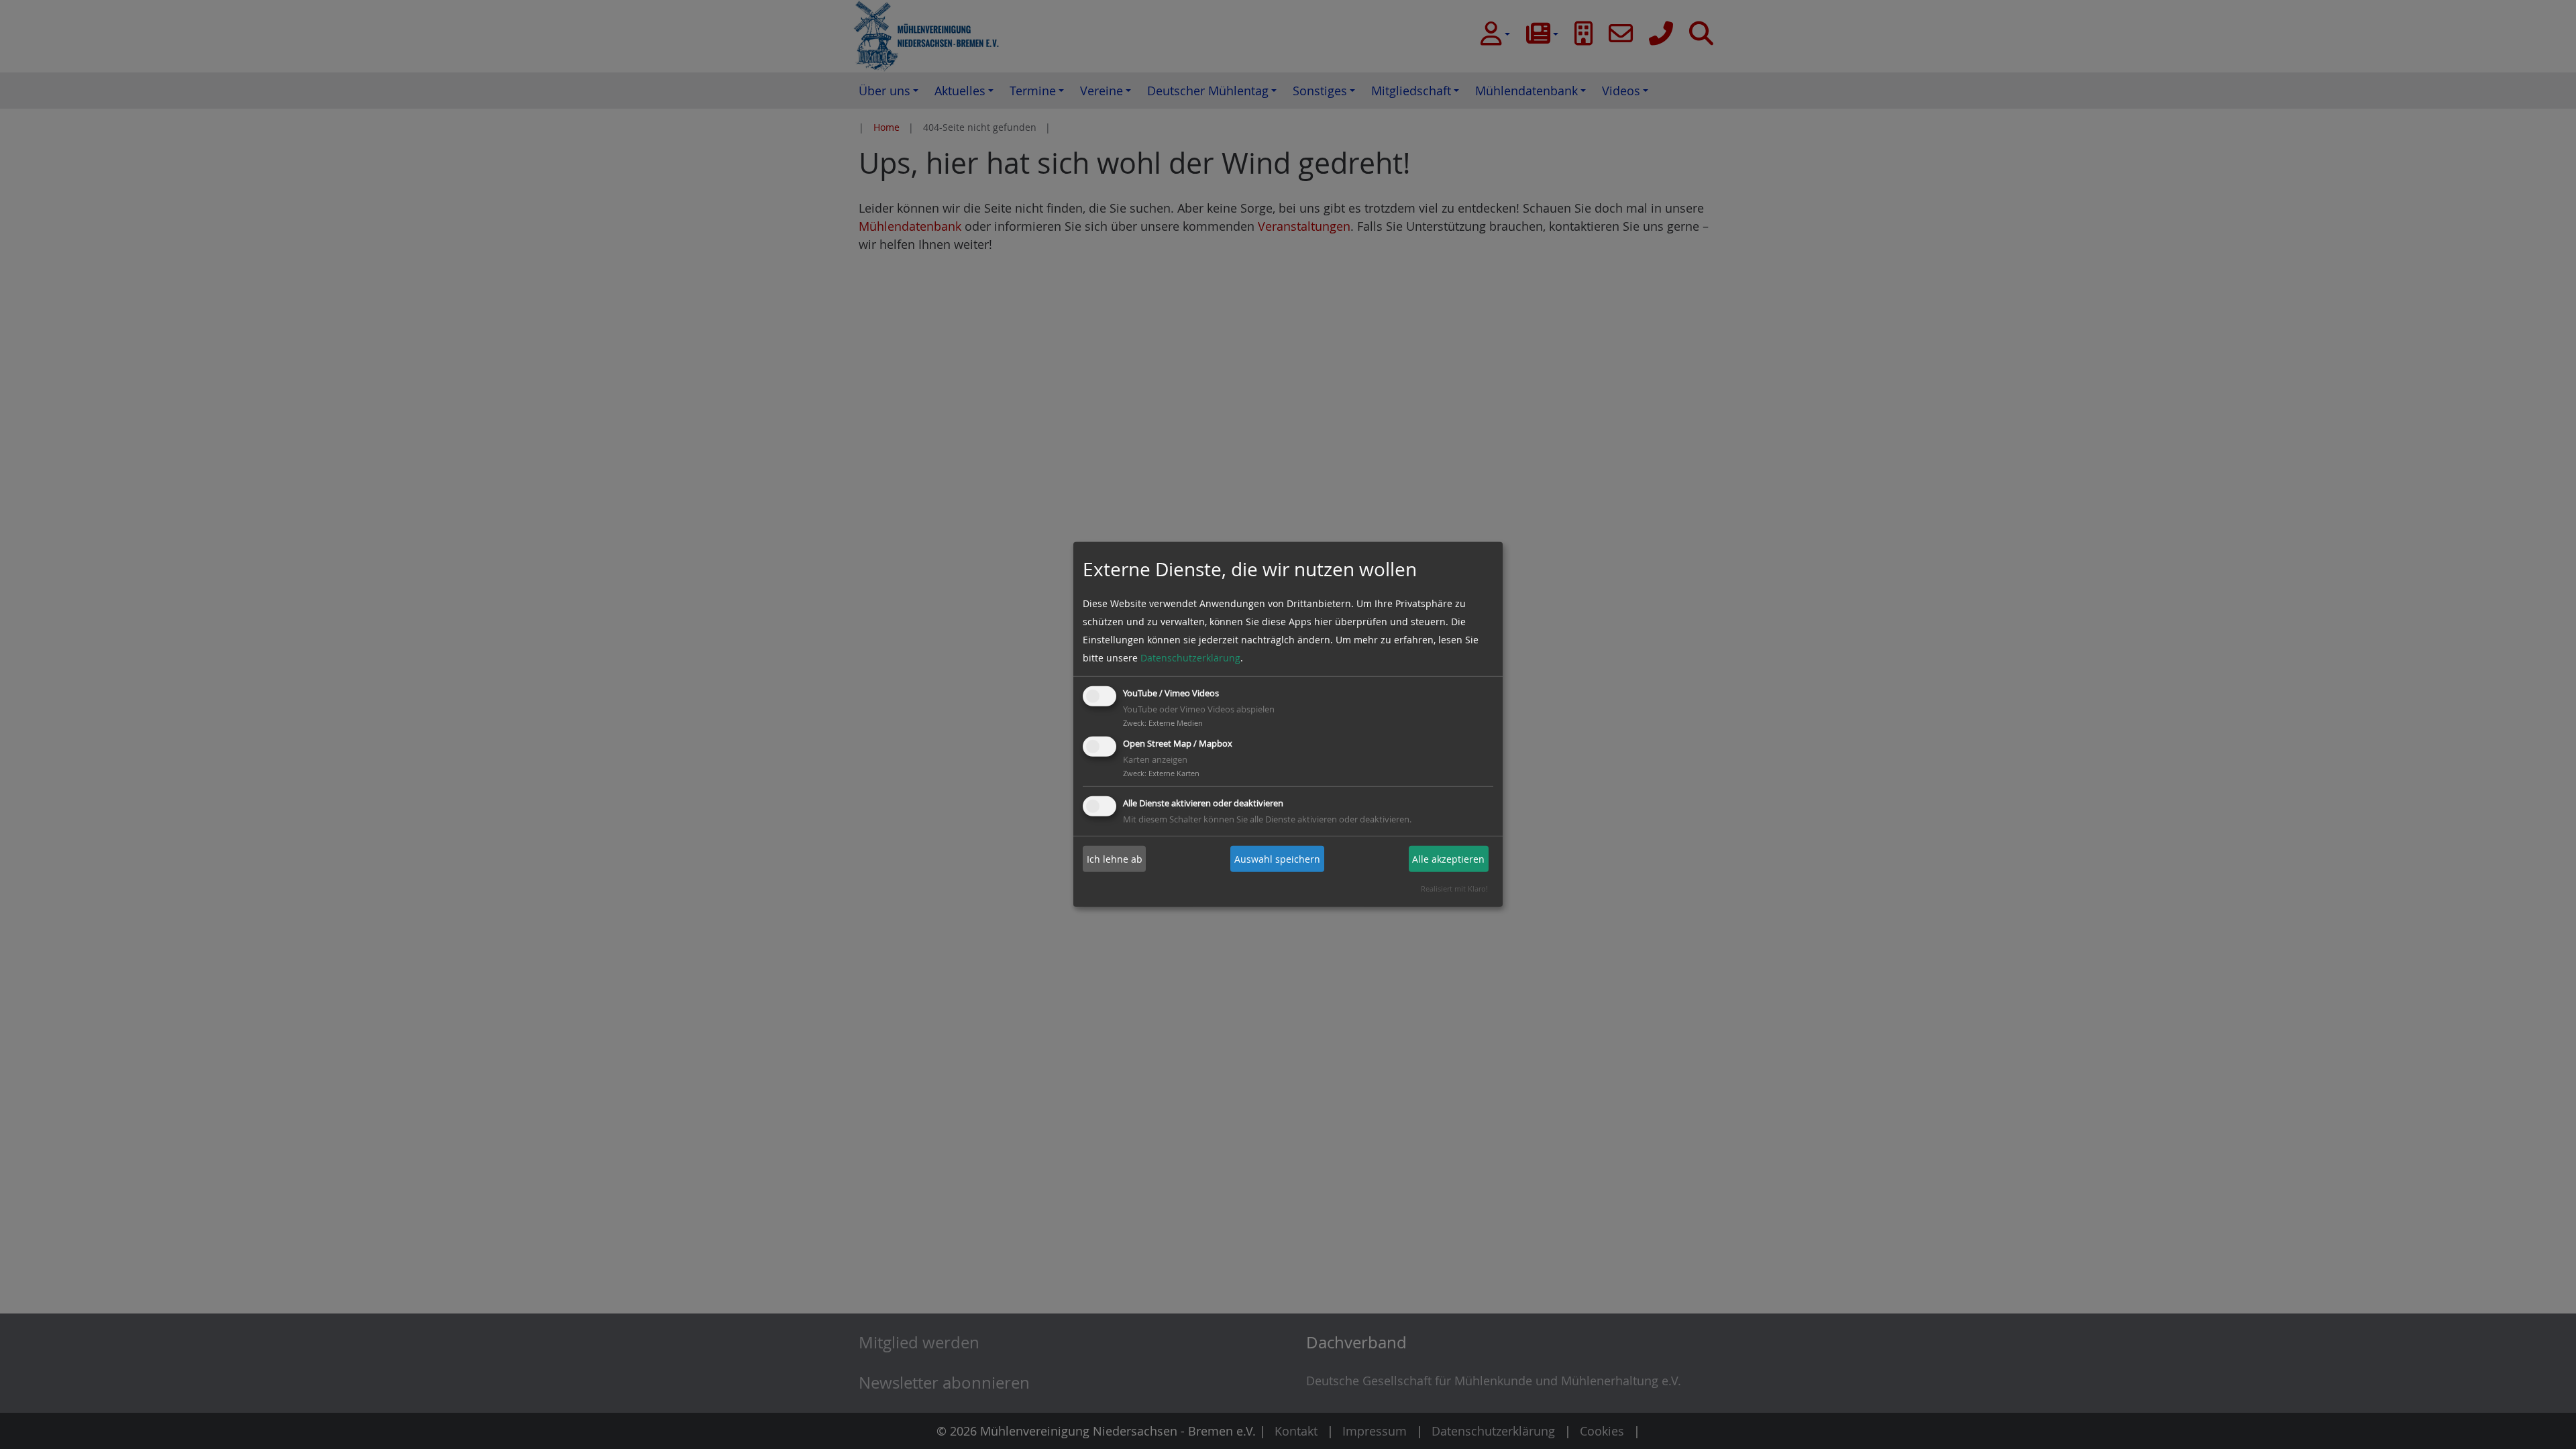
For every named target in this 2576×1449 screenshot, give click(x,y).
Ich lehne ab (1115, 859)
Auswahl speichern (1277, 859)
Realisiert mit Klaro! (1454, 889)
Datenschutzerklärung (1190, 658)
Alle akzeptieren (1448, 859)
